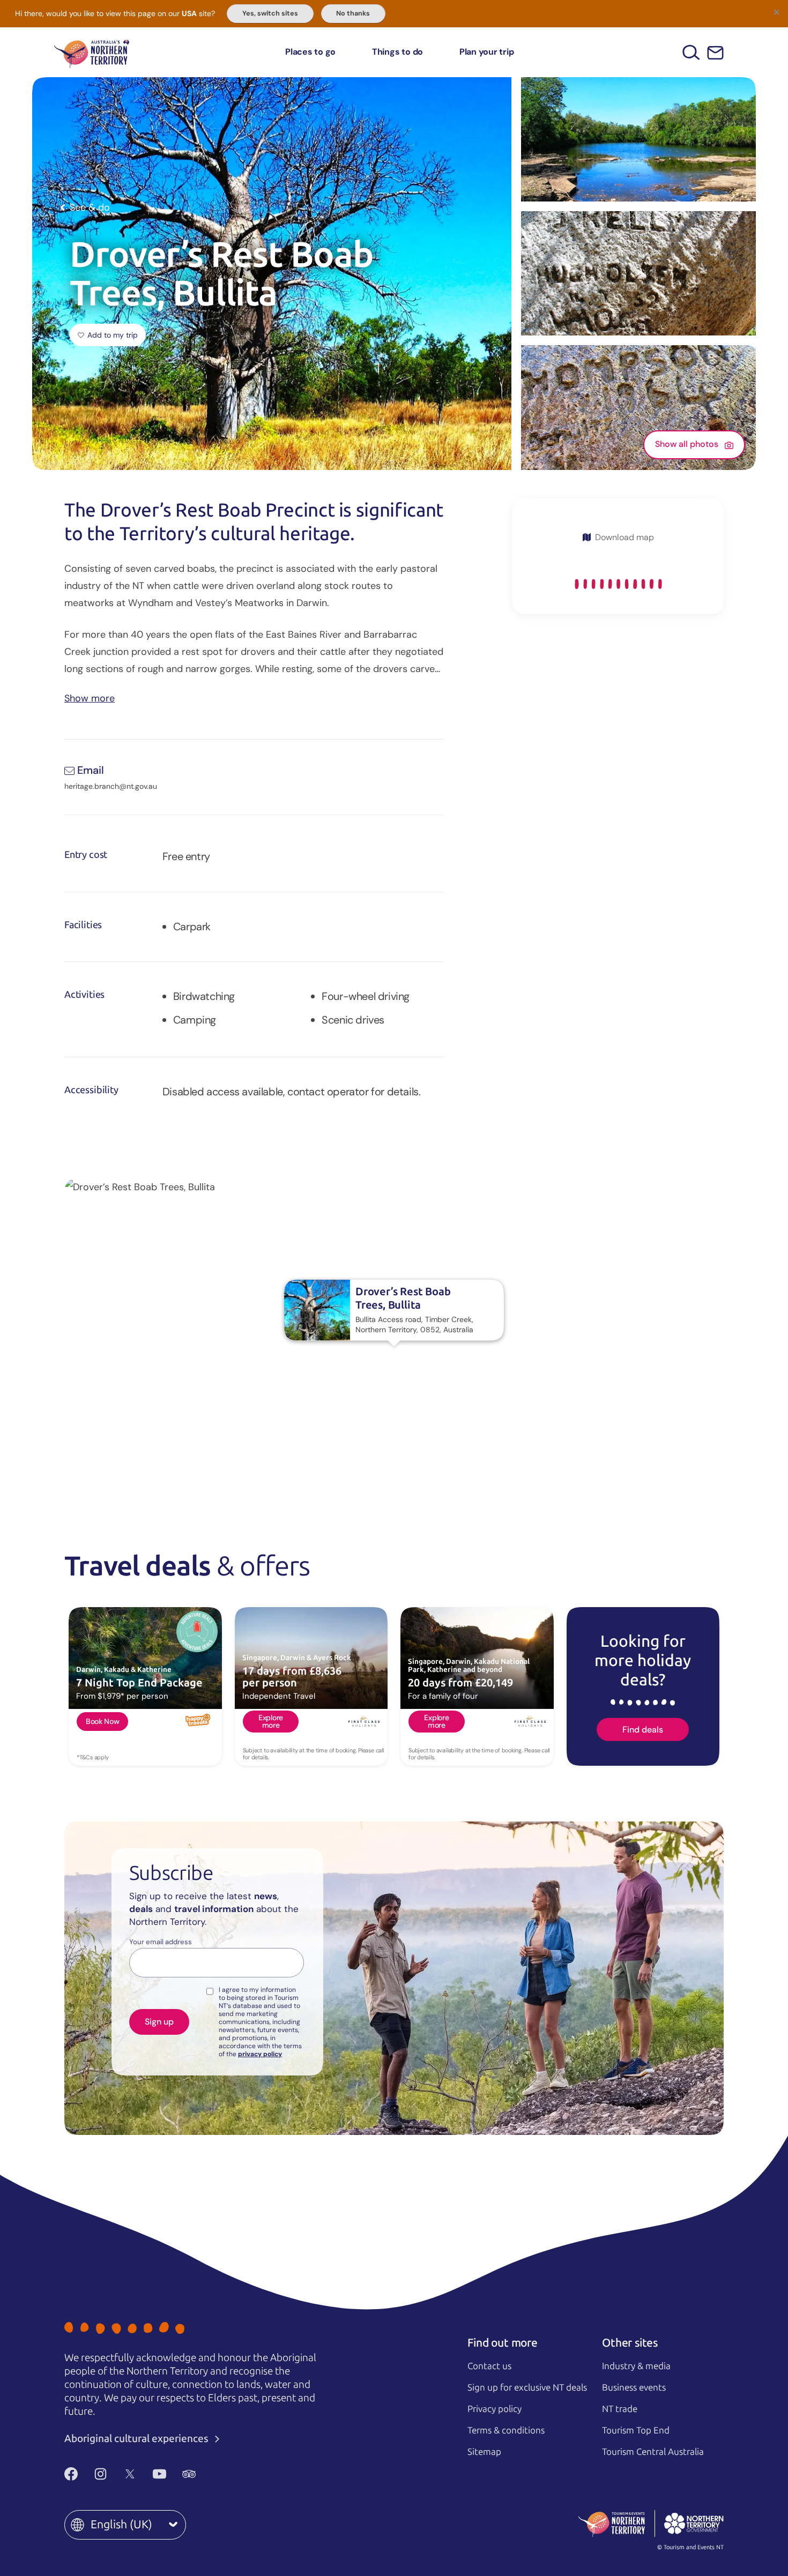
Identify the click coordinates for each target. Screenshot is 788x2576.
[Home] (92, 52)
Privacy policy (495, 2409)
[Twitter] (130, 2474)
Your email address (161, 1942)
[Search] (691, 52)
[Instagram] (101, 2474)
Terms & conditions (506, 2430)
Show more (90, 697)
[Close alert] (776, 12)
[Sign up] (715, 53)
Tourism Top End (636, 2430)
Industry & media (636, 2366)
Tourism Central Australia (653, 2452)
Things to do (397, 52)
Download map (625, 537)
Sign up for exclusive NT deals (527, 2387)
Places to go (310, 52)
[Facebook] (71, 2474)
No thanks (353, 13)
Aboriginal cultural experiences (137, 2439)
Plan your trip (487, 52)
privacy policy (260, 2054)
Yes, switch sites (270, 13)
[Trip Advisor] (189, 2474)
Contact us (489, 2366)
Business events (634, 2387)
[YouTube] (159, 2474)
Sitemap (484, 2452)
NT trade (620, 2409)
